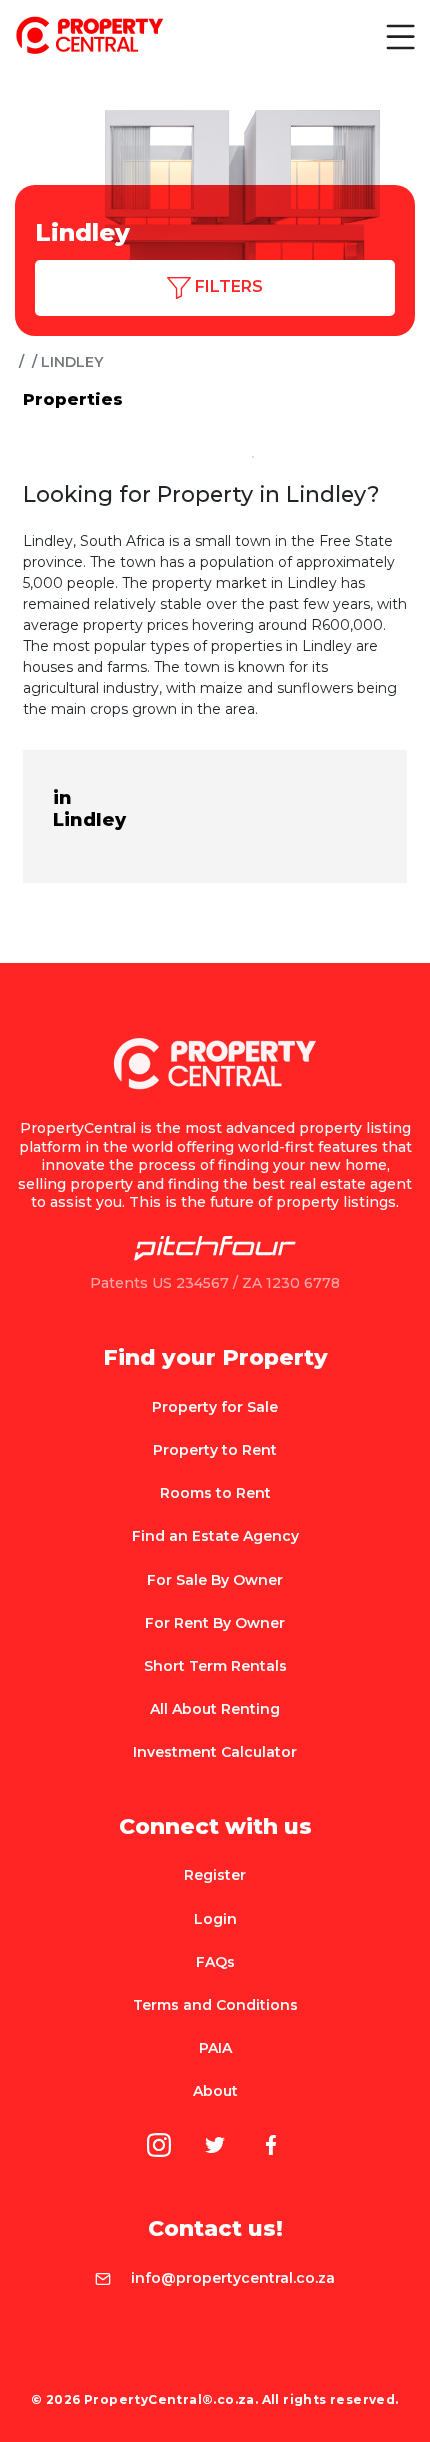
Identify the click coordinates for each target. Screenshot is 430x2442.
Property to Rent (215, 1450)
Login (215, 1919)
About (215, 2091)
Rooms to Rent (215, 1493)
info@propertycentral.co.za (233, 2278)
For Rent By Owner (215, 1623)
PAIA (215, 2048)
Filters (227, 286)
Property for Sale (215, 1407)
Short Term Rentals (215, 1666)
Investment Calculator (215, 1752)
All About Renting (215, 1709)
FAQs (215, 1962)
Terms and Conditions (215, 2005)
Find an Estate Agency (215, 1536)
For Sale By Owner (215, 1580)
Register (215, 1875)
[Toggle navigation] (399, 36)
